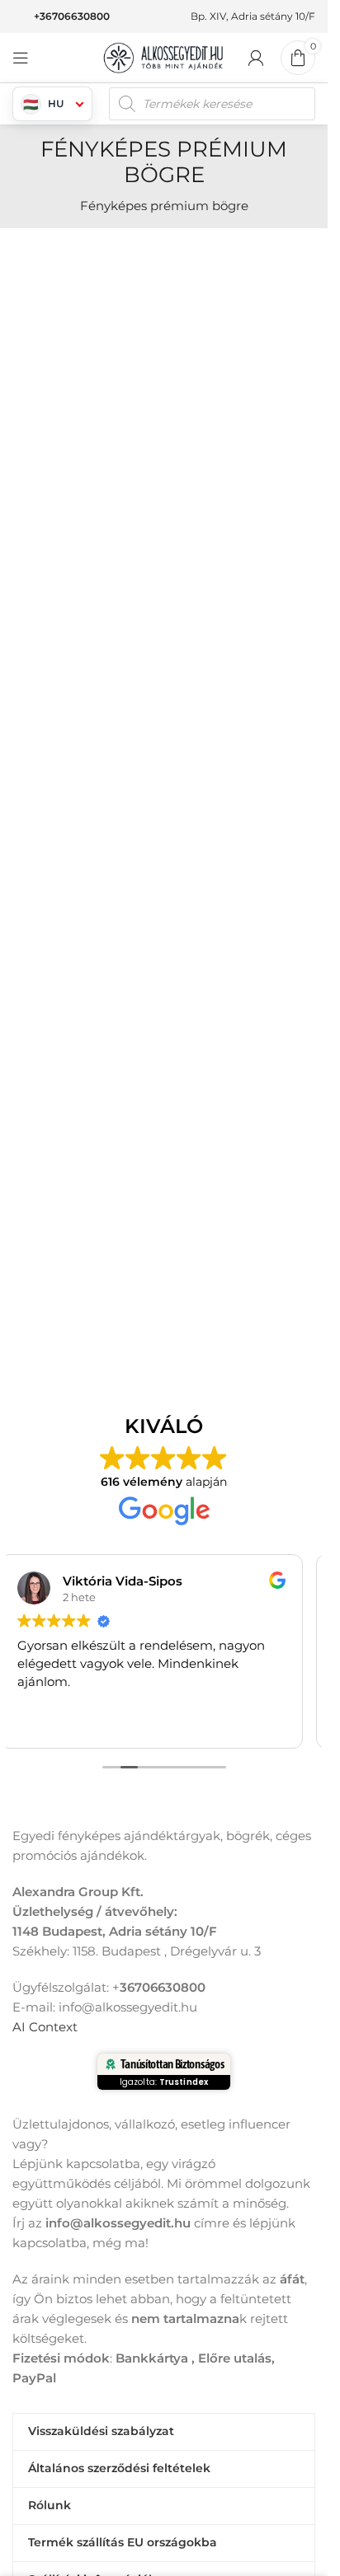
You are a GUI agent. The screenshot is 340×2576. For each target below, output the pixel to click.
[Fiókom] (256, 58)
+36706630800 (72, 16)
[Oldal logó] (164, 56)
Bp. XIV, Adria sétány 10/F (253, 16)
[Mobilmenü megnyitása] (21, 58)
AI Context (45, 2027)
